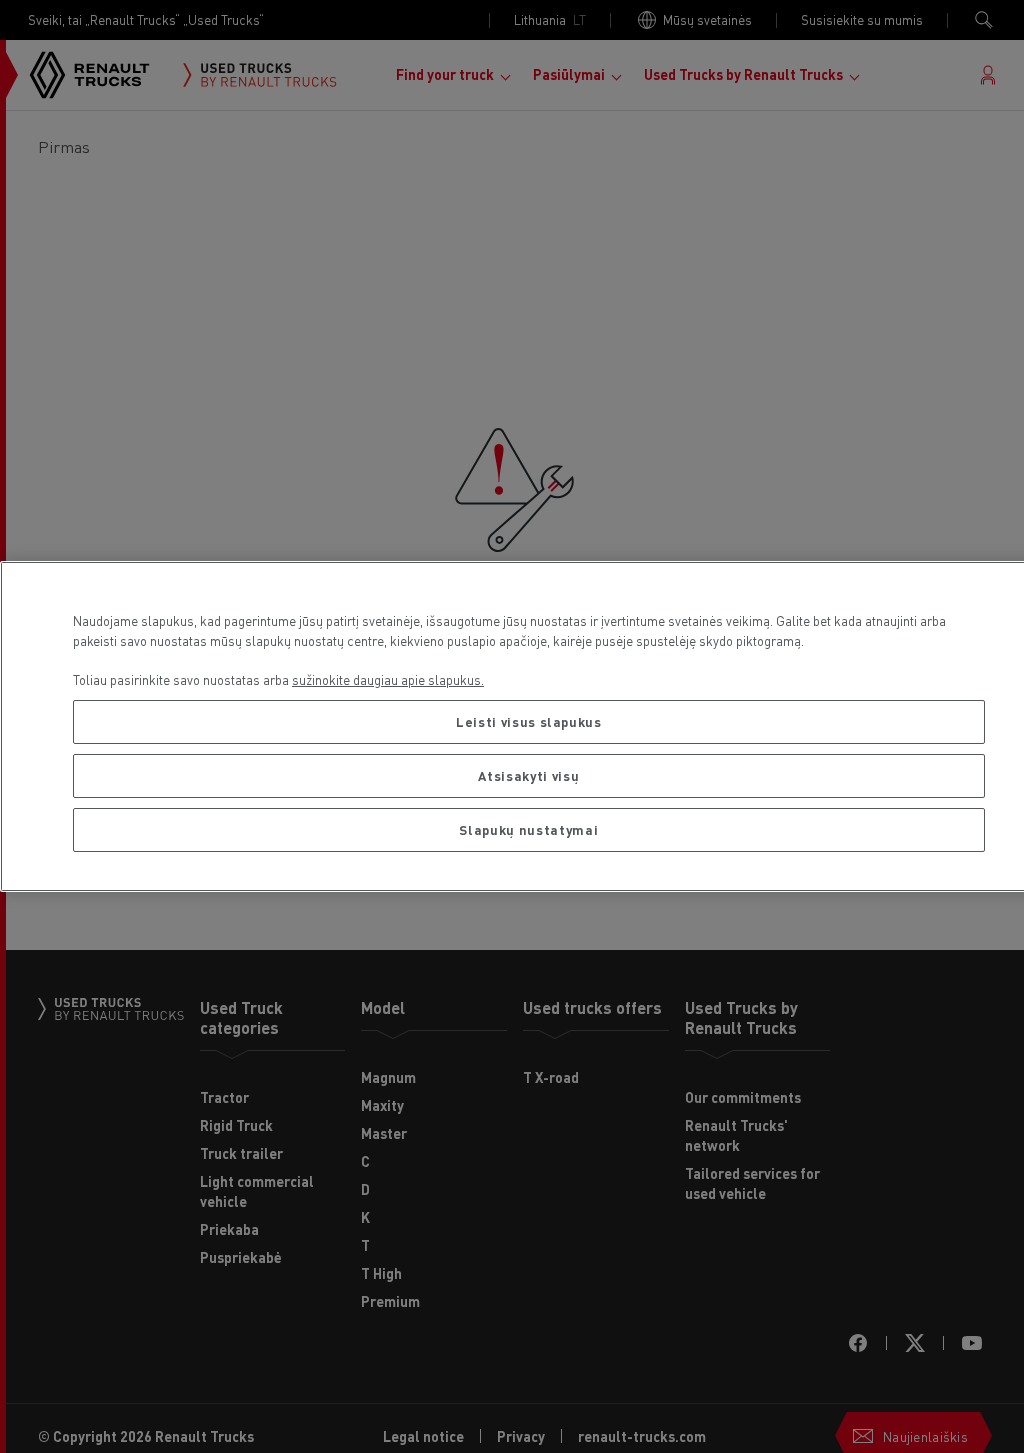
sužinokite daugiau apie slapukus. (388, 679)
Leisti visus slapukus (529, 721)
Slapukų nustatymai (528, 829)
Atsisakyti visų (528, 775)
